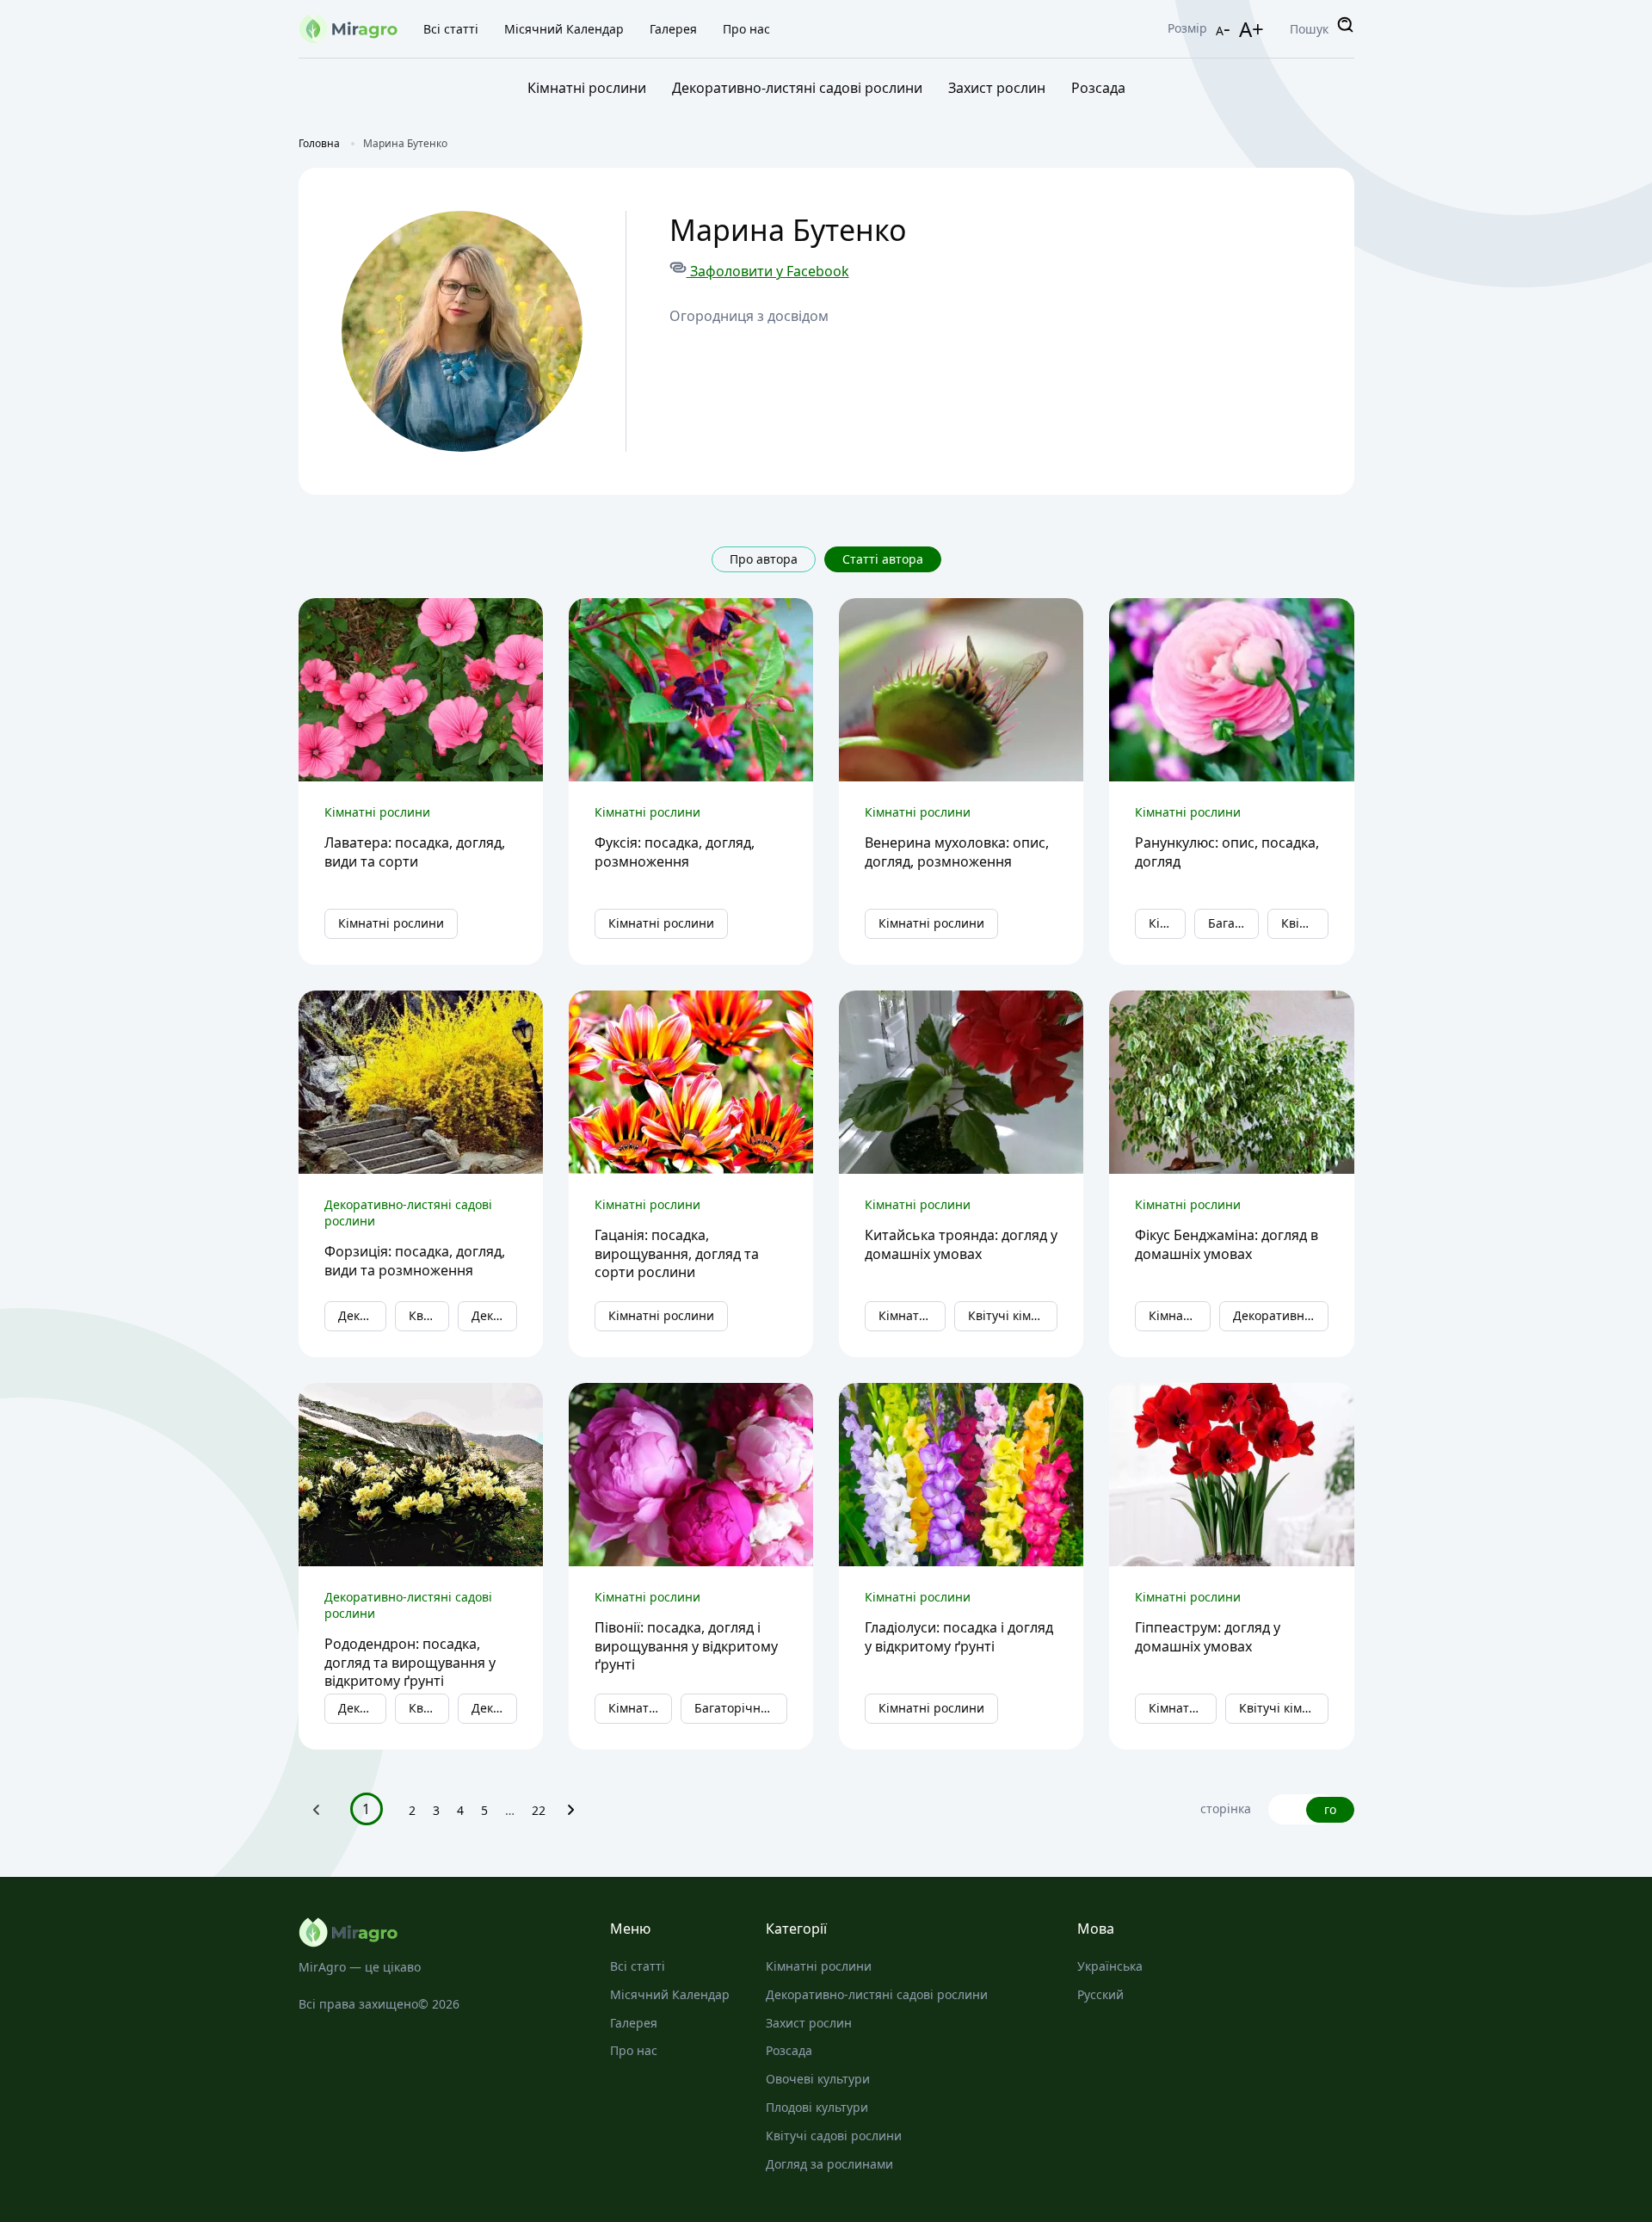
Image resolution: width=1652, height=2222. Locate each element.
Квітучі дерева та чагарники (429, 1315)
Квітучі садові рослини (834, 2136)
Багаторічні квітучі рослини (1233, 923)
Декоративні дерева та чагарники (494, 1315)
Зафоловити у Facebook (768, 271)
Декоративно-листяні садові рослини (797, 88)
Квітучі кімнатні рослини (1304, 923)
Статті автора (883, 559)
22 (539, 1810)
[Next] (571, 1814)
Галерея (673, 29)
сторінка (1226, 1809)
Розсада (1098, 88)
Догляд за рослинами (829, 2164)
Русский (1100, 1994)
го (1330, 1809)
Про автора (764, 559)
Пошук (1309, 29)
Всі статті (451, 29)
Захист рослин (997, 88)
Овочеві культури (818, 2079)
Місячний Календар (564, 29)
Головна (319, 143)
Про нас (746, 29)
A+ (1251, 29)
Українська (1110, 1966)
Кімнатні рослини (587, 88)
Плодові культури (817, 2107)
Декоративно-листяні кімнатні (1281, 1315)
